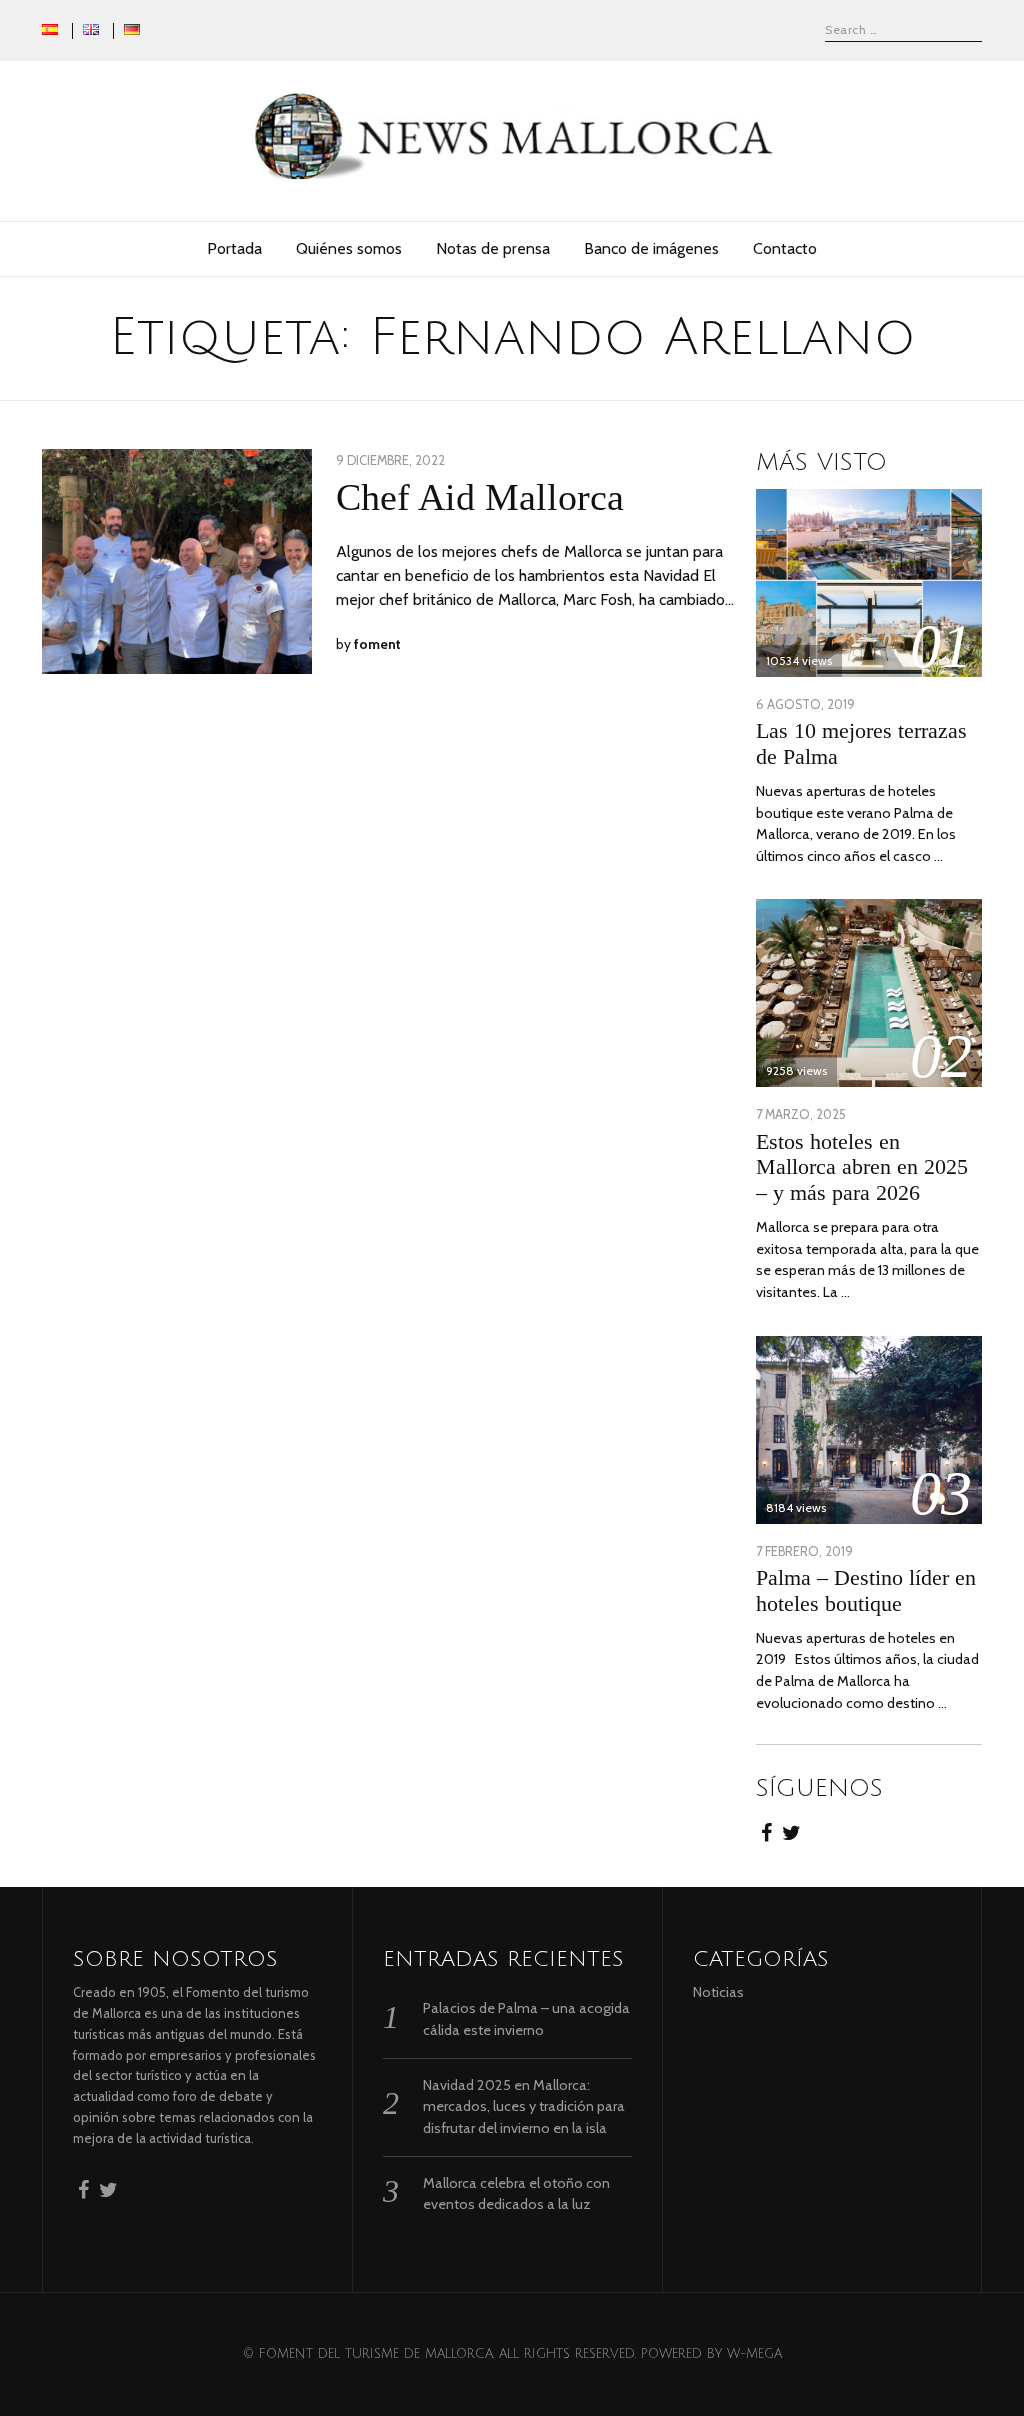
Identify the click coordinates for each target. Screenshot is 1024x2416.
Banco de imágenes (651, 248)
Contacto (785, 248)
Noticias (718, 1992)
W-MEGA (754, 2354)
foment (377, 644)
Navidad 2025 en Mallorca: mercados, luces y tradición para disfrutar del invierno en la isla (524, 2106)
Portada (234, 248)
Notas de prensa (493, 248)
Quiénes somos (349, 248)
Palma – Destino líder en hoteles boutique (866, 1590)
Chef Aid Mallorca (480, 497)
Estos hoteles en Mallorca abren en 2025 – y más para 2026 (862, 1167)
